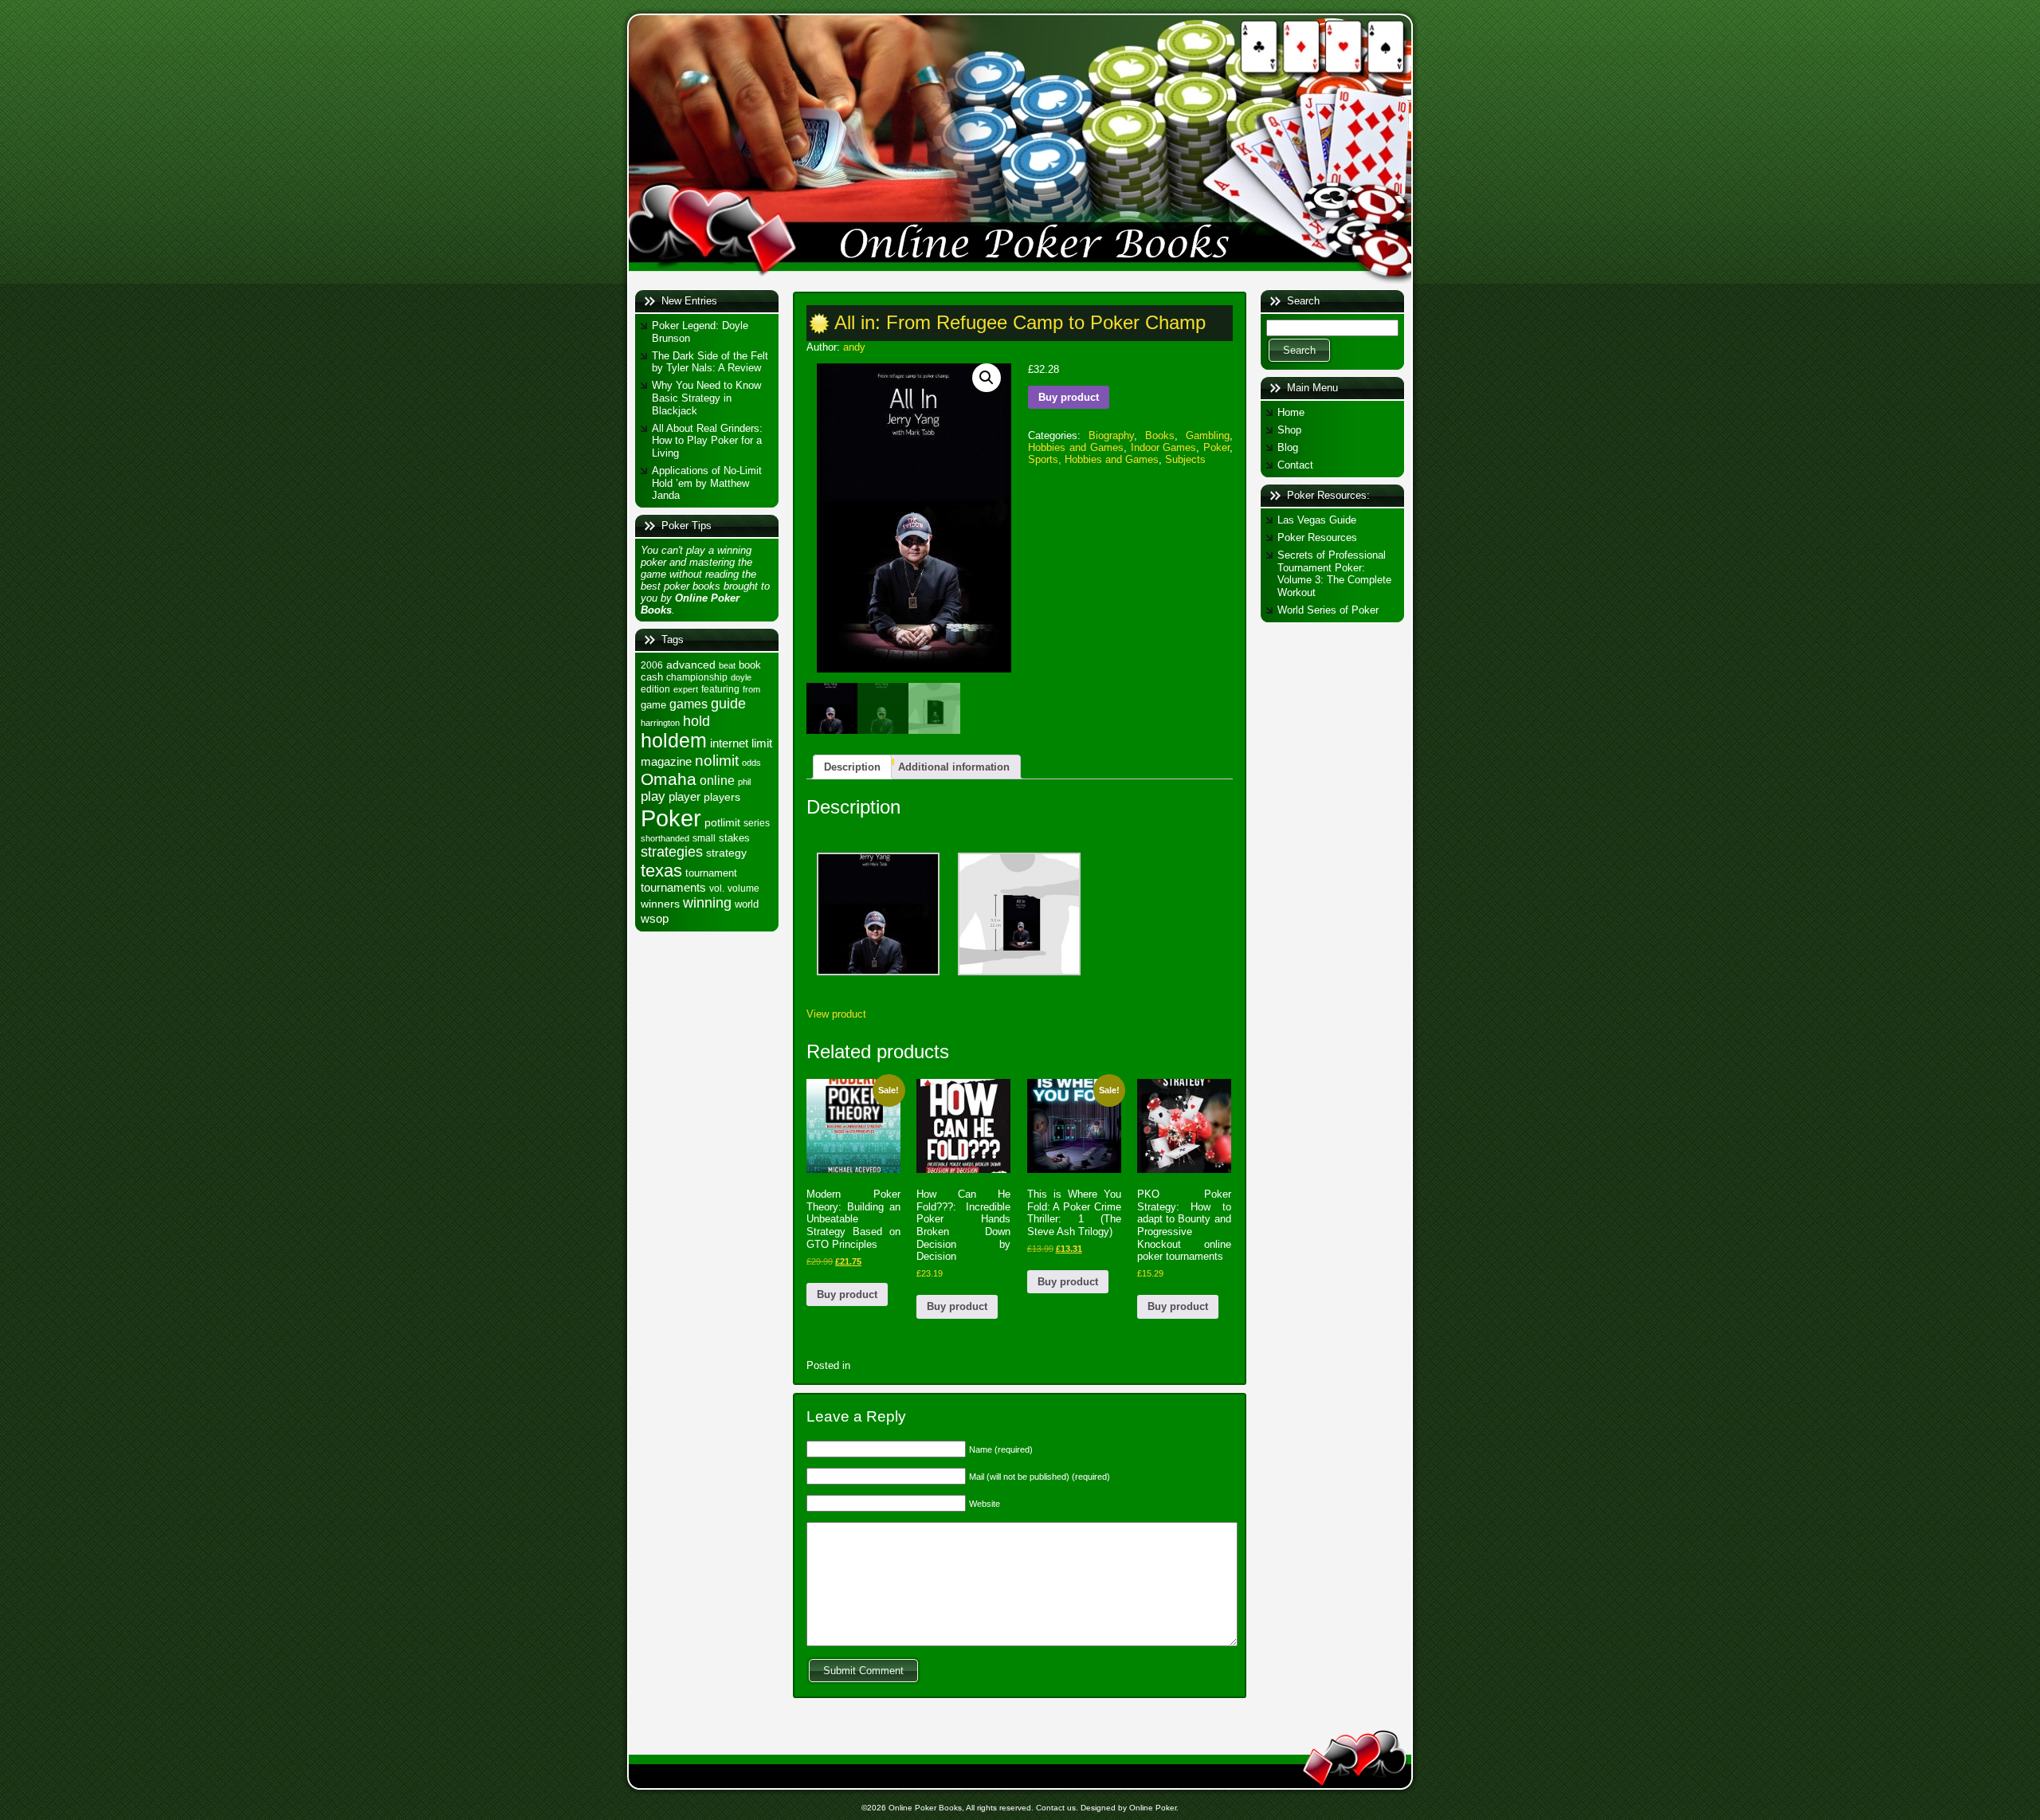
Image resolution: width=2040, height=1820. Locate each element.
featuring (720, 689)
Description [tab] (852, 767)
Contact (1295, 465)
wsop (655, 918)
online (717, 780)
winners (660, 904)
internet (729, 743)
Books (1160, 435)
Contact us (1056, 1808)
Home (1291, 412)
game (653, 705)
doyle (741, 677)
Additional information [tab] (954, 767)
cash (652, 677)
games (688, 704)
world (747, 904)
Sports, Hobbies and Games (1093, 459)
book (750, 665)
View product (836, 1014)
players (722, 797)
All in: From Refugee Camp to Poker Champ (1020, 322)
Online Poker (1153, 1808)
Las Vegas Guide (1317, 520)
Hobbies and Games (1076, 447)
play (653, 796)
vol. (717, 888)
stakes (734, 838)
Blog (1288, 447)
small (704, 838)
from (751, 689)
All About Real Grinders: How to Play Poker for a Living (707, 441)
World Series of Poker (1328, 610)
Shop (1289, 430)
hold (696, 721)
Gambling (1208, 435)
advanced (691, 665)
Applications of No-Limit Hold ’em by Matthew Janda (707, 483)
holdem (674, 741)
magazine (666, 762)
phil (744, 782)
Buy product (1069, 397)
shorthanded (665, 838)
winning (707, 902)
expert (686, 689)
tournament (711, 873)
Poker (671, 818)
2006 (652, 665)
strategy (726, 853)
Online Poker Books (925, 1808)
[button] (987, 378)
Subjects (1185, 459)
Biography (1111, 435)
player (685, 796)
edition (655, 689)
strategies (672, 852)
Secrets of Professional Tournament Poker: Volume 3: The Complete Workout (1334, 574)
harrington (660, 723)
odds (751, 763)
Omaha (669, 779)
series (757, 823)
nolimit (717, 761)
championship (697, 677)
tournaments (673, 888)
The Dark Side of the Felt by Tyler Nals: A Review (710, 362)
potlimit (722, 822)
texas (661, 871)
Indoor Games (1164, 447)
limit (762, 743)
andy (854, 347)
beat (727, 665)
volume (743, 888)
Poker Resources (1317, 537)
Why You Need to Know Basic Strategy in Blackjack (706, 398)
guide (728, 703)
